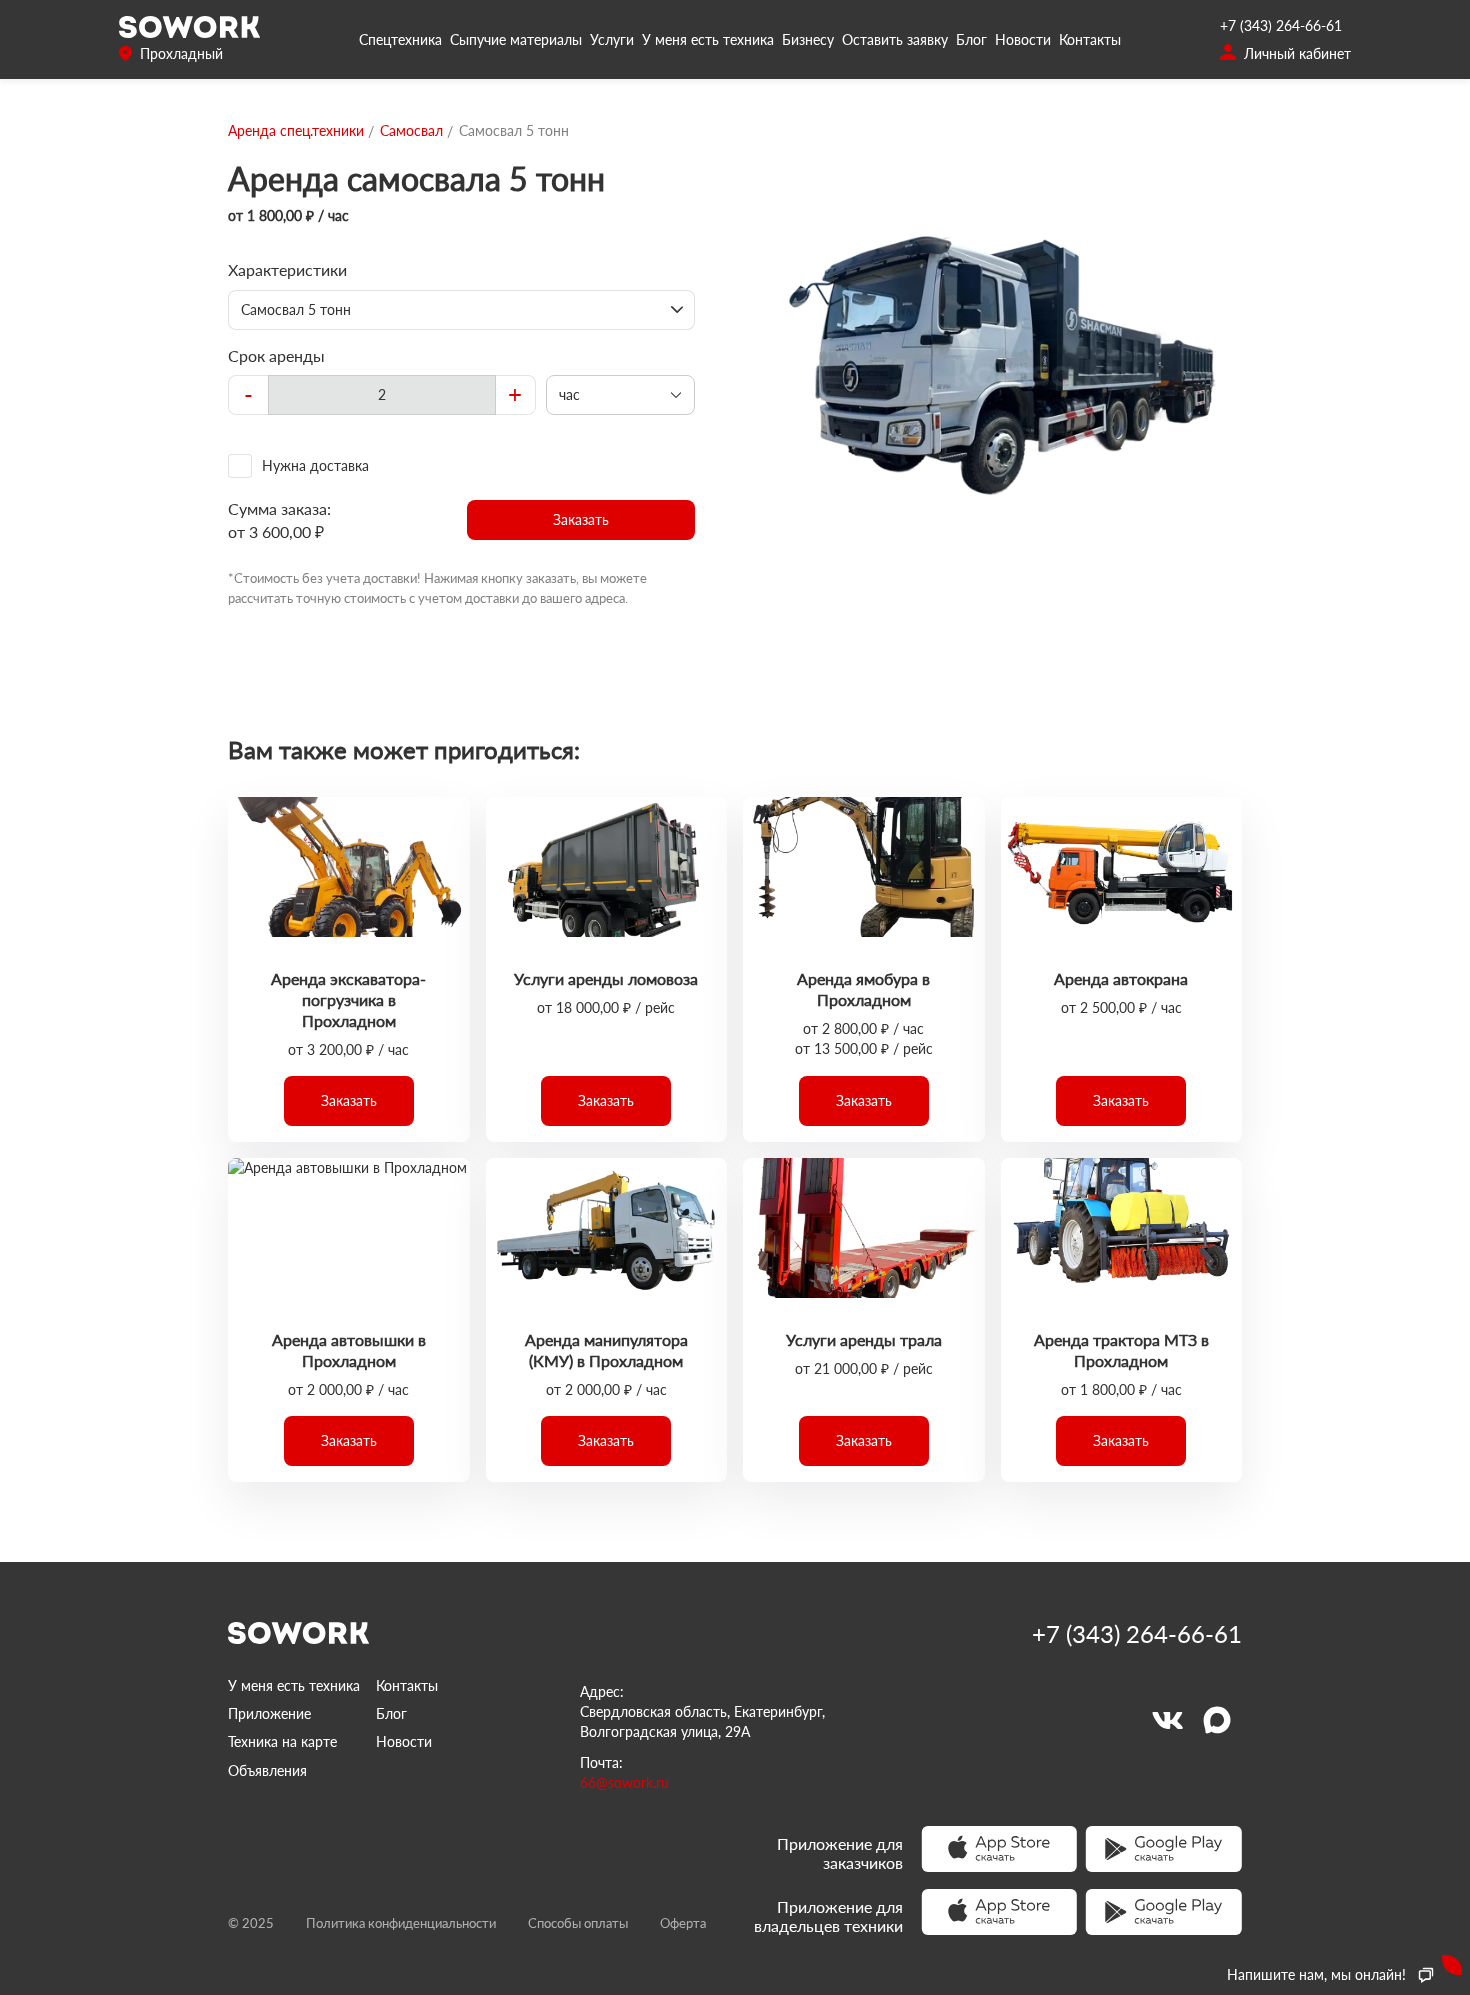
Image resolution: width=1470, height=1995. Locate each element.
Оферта (683, 1923)
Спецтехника (400, 39)
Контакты (1090, 39)
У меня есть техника (708, 39)
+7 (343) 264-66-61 (1281, 25)
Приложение (269, 1713)
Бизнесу (808, 39)
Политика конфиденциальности (401, 1923)
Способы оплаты (578, 1923)
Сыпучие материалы (516, 39)
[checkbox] (461, 466)
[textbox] (382, 395)
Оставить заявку (895, 39)
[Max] (1217, 1720)
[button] (581, 520)
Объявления (267, 1770)
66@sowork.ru (624, 1782)
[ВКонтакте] (1167, 1720)
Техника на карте (282, 1741)
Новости (1023, 39)
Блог (971, 39)
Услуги (612, 39)
